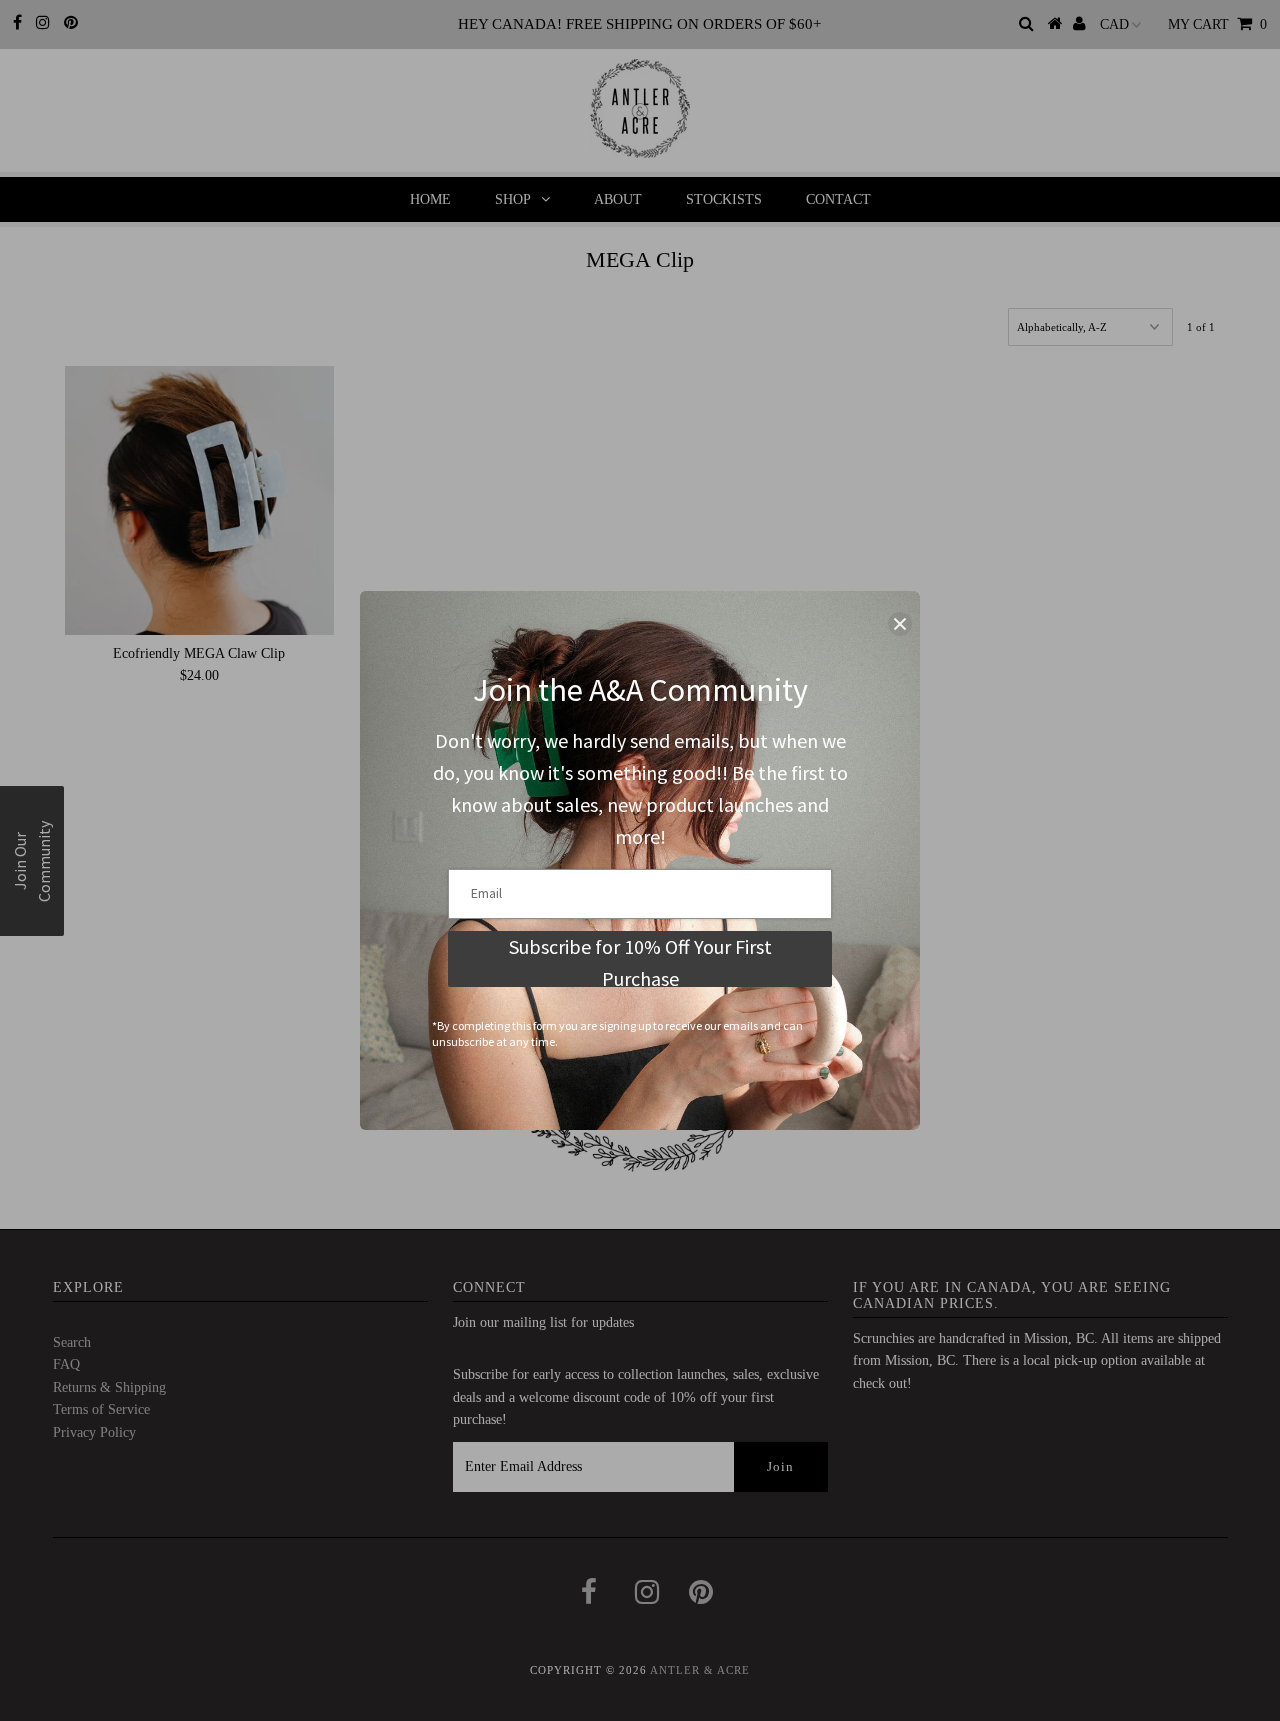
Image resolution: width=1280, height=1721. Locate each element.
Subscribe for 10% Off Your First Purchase (640, 960)
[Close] (900, 624)
